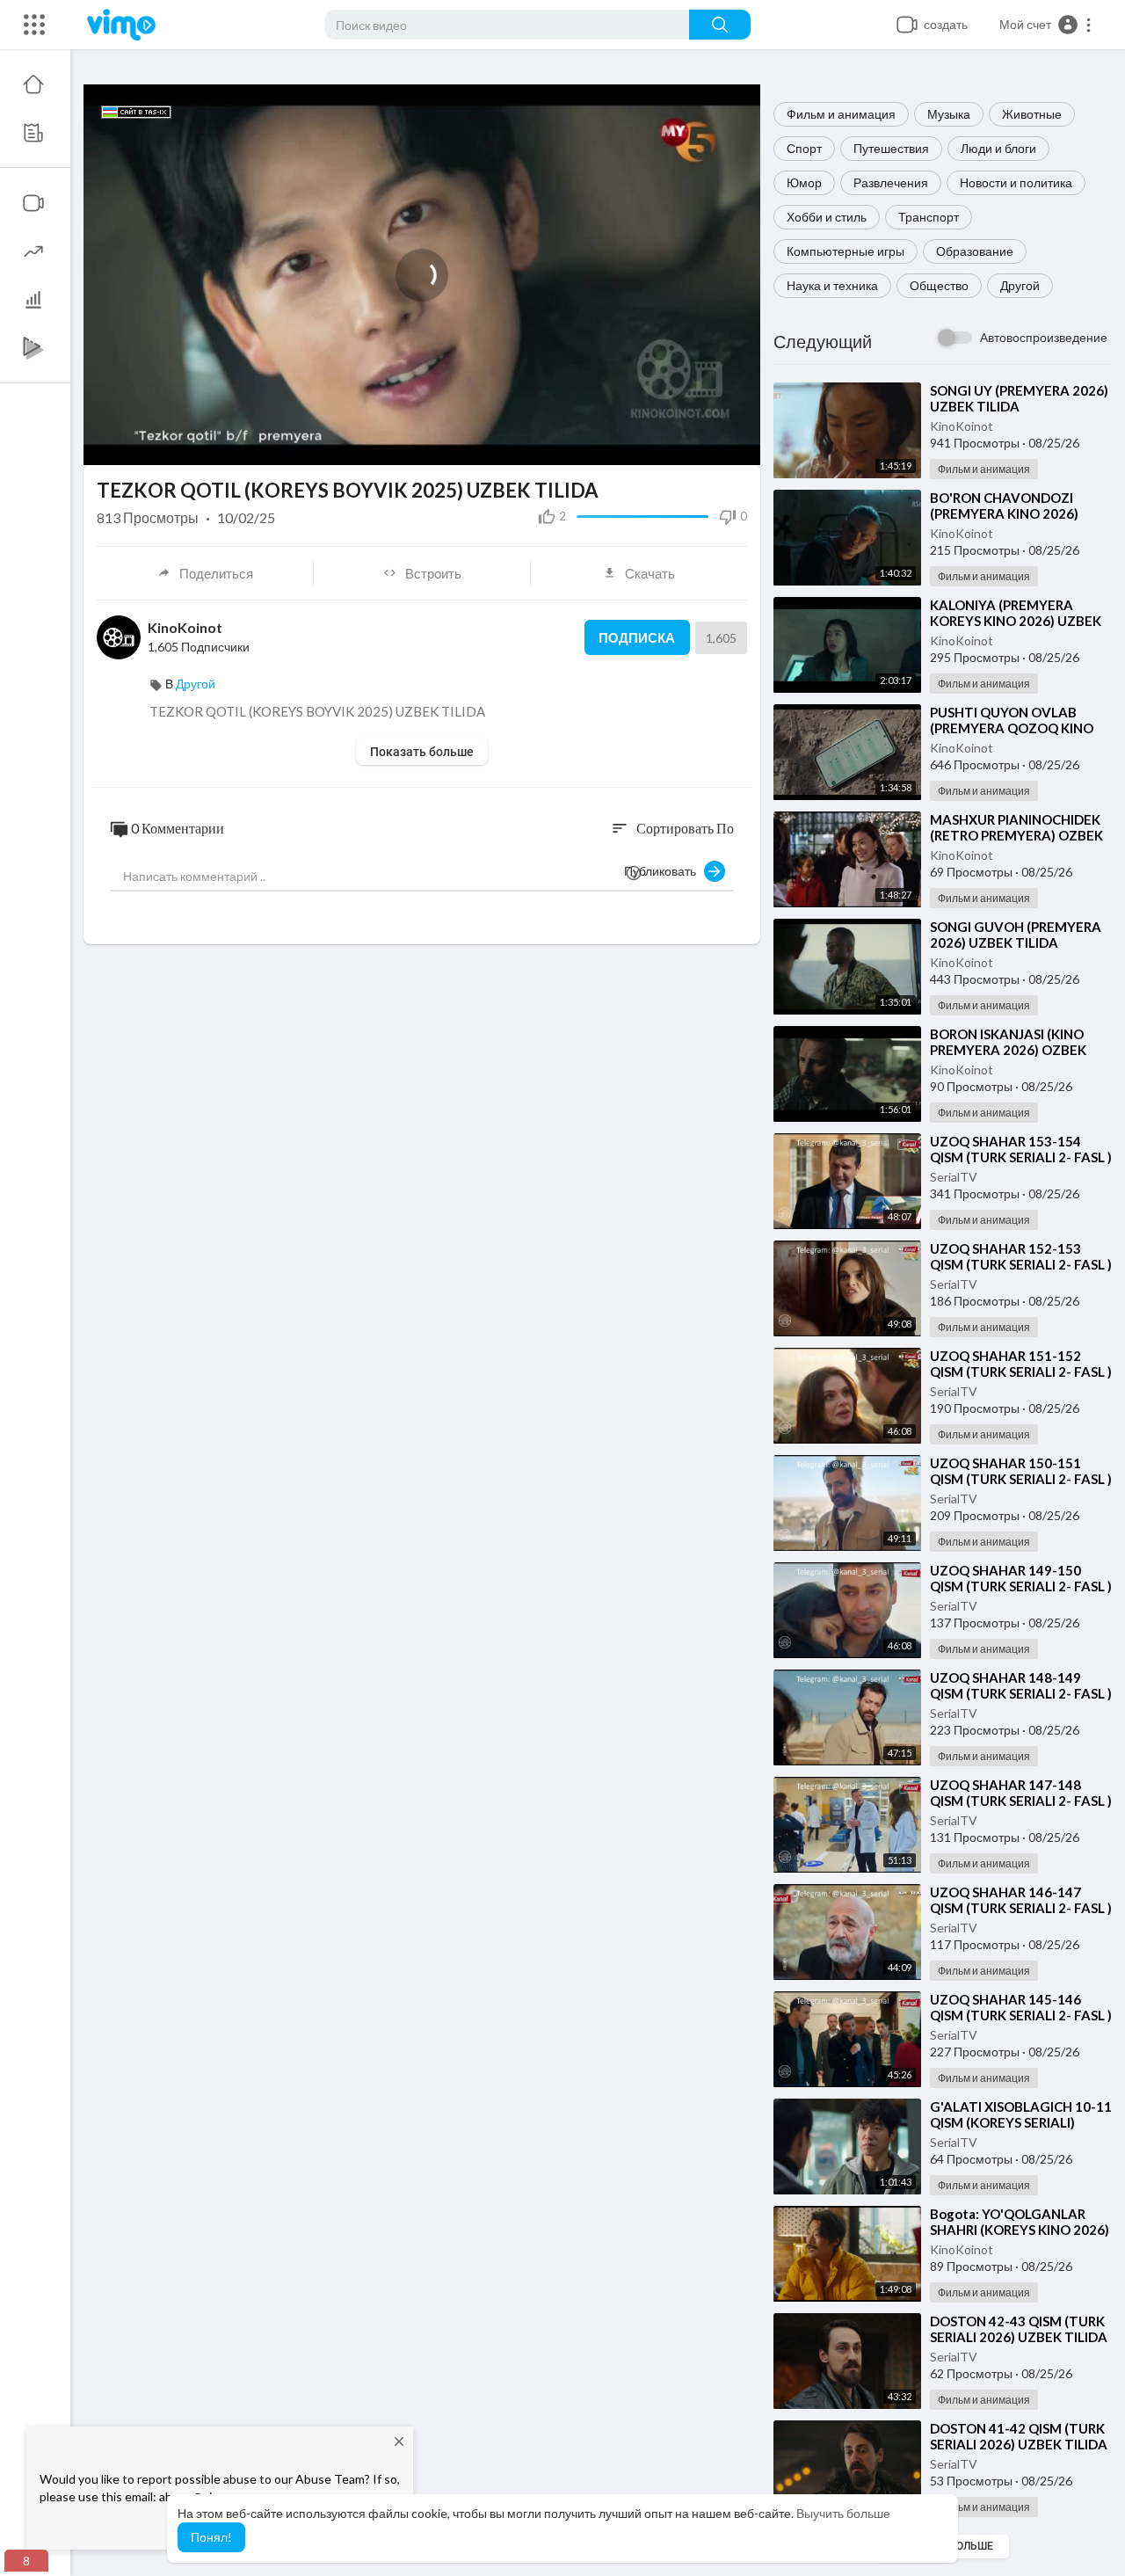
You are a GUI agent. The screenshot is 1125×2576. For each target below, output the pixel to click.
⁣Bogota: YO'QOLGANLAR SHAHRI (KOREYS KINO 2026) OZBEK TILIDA (1020, 2230)
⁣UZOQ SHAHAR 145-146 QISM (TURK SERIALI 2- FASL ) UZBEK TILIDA (1021, 2015)
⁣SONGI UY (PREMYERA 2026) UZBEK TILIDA (1019, 398)
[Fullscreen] (736, 443)
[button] (1046, 25)
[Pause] (106, 443)
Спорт (804, 148)
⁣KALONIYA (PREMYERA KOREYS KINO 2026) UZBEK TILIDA (1016, 621)
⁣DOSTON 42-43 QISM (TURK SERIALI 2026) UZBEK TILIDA (1019, 2329)
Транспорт (929, 217)
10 (646, 444)
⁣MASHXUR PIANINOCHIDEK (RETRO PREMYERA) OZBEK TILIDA (1016, 835)
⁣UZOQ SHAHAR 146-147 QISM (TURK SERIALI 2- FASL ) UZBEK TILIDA (1021, 1908)
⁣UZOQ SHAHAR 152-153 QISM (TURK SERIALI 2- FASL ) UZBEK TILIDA (1021, 1264)
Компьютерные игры (846, 251)
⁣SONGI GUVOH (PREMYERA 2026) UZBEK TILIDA (1016, 935)
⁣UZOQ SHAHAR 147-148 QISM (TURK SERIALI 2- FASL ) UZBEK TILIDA (1021, 1801)
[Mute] (676, 443)
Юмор (804, 182)
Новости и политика (1016, 182)
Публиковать (664, 871)
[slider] (362, 443)
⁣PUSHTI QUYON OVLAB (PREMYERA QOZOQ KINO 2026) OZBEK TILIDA (1012, 728)
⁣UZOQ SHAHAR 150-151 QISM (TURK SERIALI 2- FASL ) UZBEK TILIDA (1021, 1479)
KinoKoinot (962, 426)
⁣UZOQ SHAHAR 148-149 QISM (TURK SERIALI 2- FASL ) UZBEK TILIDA (1021, 1693)
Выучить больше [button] (843, 2513)
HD (698, 400)
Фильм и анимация (841, 114)
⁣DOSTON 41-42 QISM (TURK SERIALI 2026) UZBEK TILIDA (1019, 2436)
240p (708, 444)
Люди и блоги (998, 148)
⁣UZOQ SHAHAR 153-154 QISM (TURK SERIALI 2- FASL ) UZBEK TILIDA (1021, 1157)
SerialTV (954, 1177)
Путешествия (891, 148)
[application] (422, 275)
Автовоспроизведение (1044, 337)
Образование (975, 251)
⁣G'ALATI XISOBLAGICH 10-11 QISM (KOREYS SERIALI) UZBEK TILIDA (1021, 2122)
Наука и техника (832, 285)
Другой (1020, 285)
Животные (1032, 114)
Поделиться (216, 573)
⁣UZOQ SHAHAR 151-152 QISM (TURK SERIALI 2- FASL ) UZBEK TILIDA (1021, 1372)
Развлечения (891, 182)
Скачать (650, 573)
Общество (939, 285)
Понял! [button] (211, 2537)
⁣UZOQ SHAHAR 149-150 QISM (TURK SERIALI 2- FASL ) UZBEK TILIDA (1021, 1586)
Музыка (949, 114)
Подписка (637, 637)
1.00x (618, 444)
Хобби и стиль (827, 217)
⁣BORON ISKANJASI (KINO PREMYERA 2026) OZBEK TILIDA (1008, 1050)
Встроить (433, 573)
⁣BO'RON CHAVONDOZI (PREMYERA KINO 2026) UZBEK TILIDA (1004, 513)
